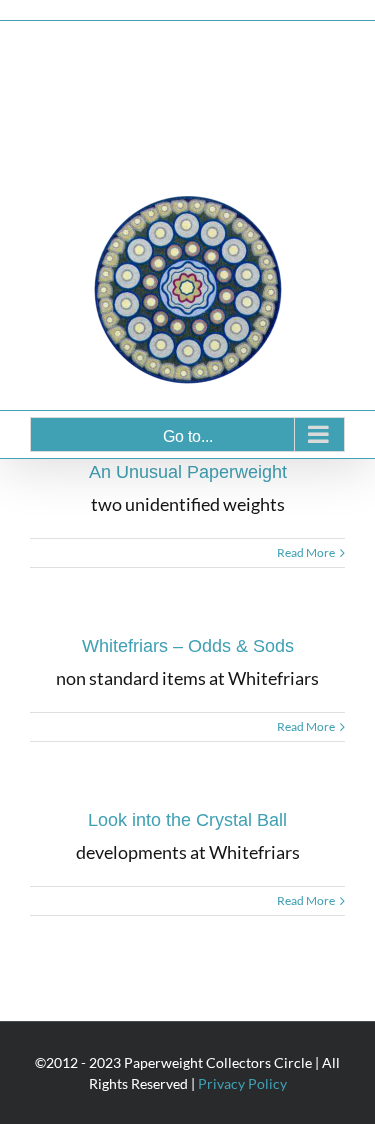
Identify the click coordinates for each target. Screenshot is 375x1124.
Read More (306, 552)
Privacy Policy (242, 1083)
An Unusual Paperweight (188, 472)
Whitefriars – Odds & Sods (188, 646)
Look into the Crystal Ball (187, 820)
